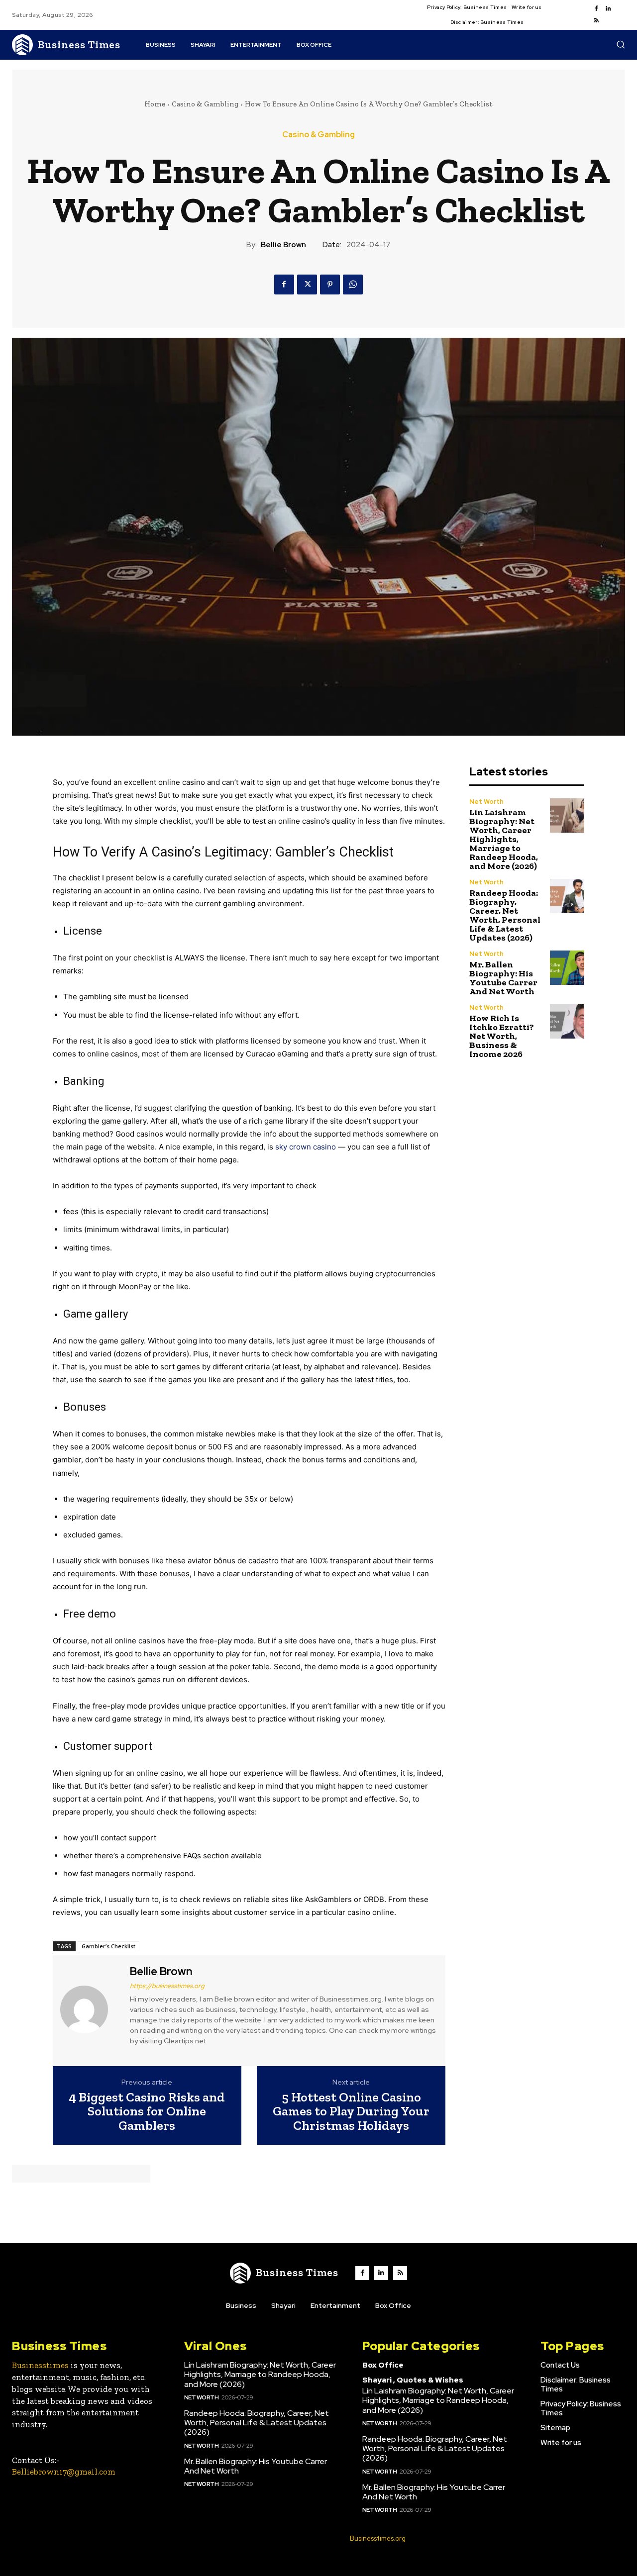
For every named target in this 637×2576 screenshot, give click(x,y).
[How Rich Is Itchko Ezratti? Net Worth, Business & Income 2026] (567, 1021)
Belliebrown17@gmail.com (64, 2472)
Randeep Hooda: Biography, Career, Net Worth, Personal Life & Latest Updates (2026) (505, 915)
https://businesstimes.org (167, 1986)
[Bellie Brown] (90, 2009)
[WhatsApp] (353, 285)
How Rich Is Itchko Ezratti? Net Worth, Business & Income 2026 (502, 1036)
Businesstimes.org (378, 2538)
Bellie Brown (283, 245)
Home (155, 104)
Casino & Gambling (205, 104)
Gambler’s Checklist (108, 1946)
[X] (307, 285)
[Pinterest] (330, 285)
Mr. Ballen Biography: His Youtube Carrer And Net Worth (503, 978)
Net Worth (486, 802)
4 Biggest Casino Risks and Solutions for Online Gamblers (147, 2111)
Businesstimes (40, 2365)
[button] (621, 44)
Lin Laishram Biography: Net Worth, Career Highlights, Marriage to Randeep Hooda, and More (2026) (504, 839)
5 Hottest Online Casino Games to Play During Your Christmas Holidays (351, 2111)
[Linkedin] (608, 9)
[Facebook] (596, 9)
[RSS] (596, 21)
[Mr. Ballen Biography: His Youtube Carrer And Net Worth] (567, 968)
